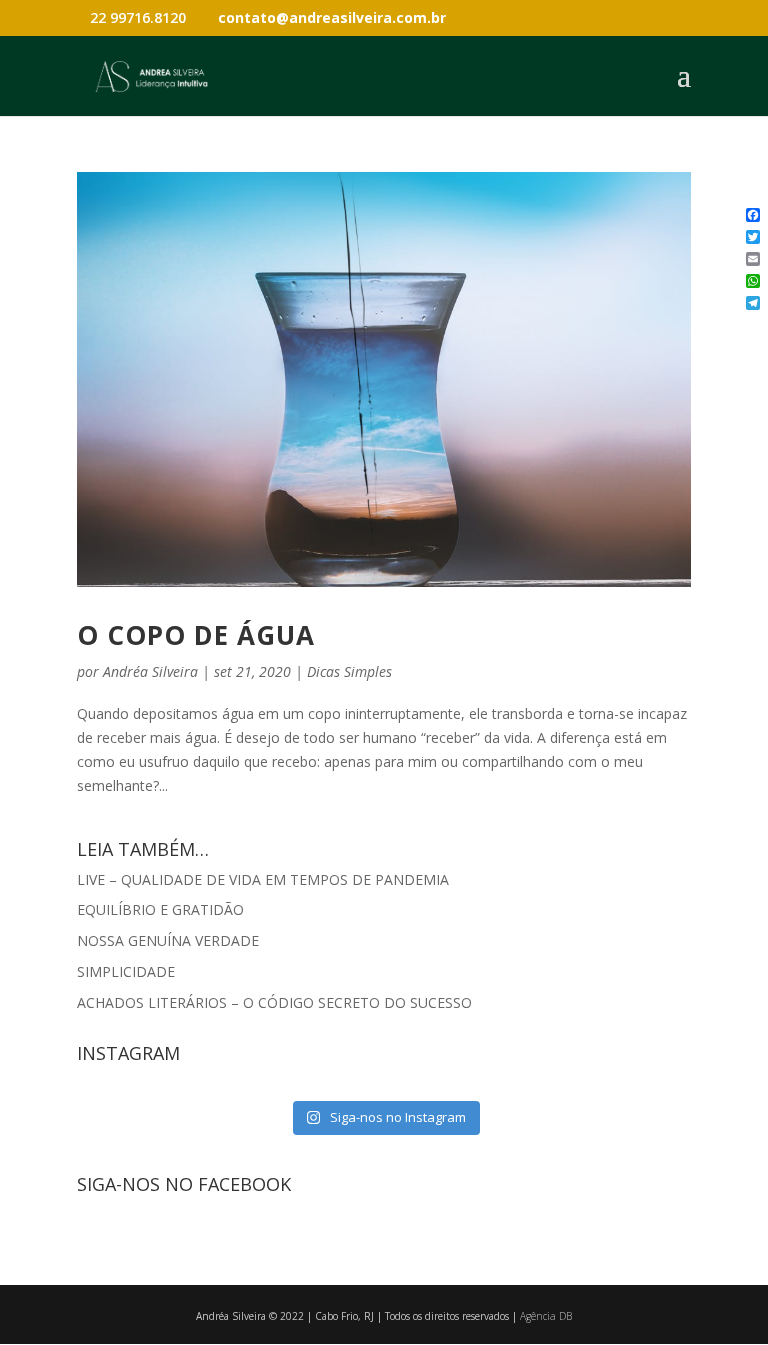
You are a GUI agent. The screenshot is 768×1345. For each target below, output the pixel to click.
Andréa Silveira (150, 671)
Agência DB (546, 1316)
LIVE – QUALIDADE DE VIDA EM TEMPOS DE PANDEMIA (263, 879)
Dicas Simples (349, 671)
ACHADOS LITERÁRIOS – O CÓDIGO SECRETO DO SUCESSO (274, 1002)
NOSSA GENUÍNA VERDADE (168, 940)
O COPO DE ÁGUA (196, 635)
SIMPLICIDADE (126, 971)
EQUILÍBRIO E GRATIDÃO (160, 909)
